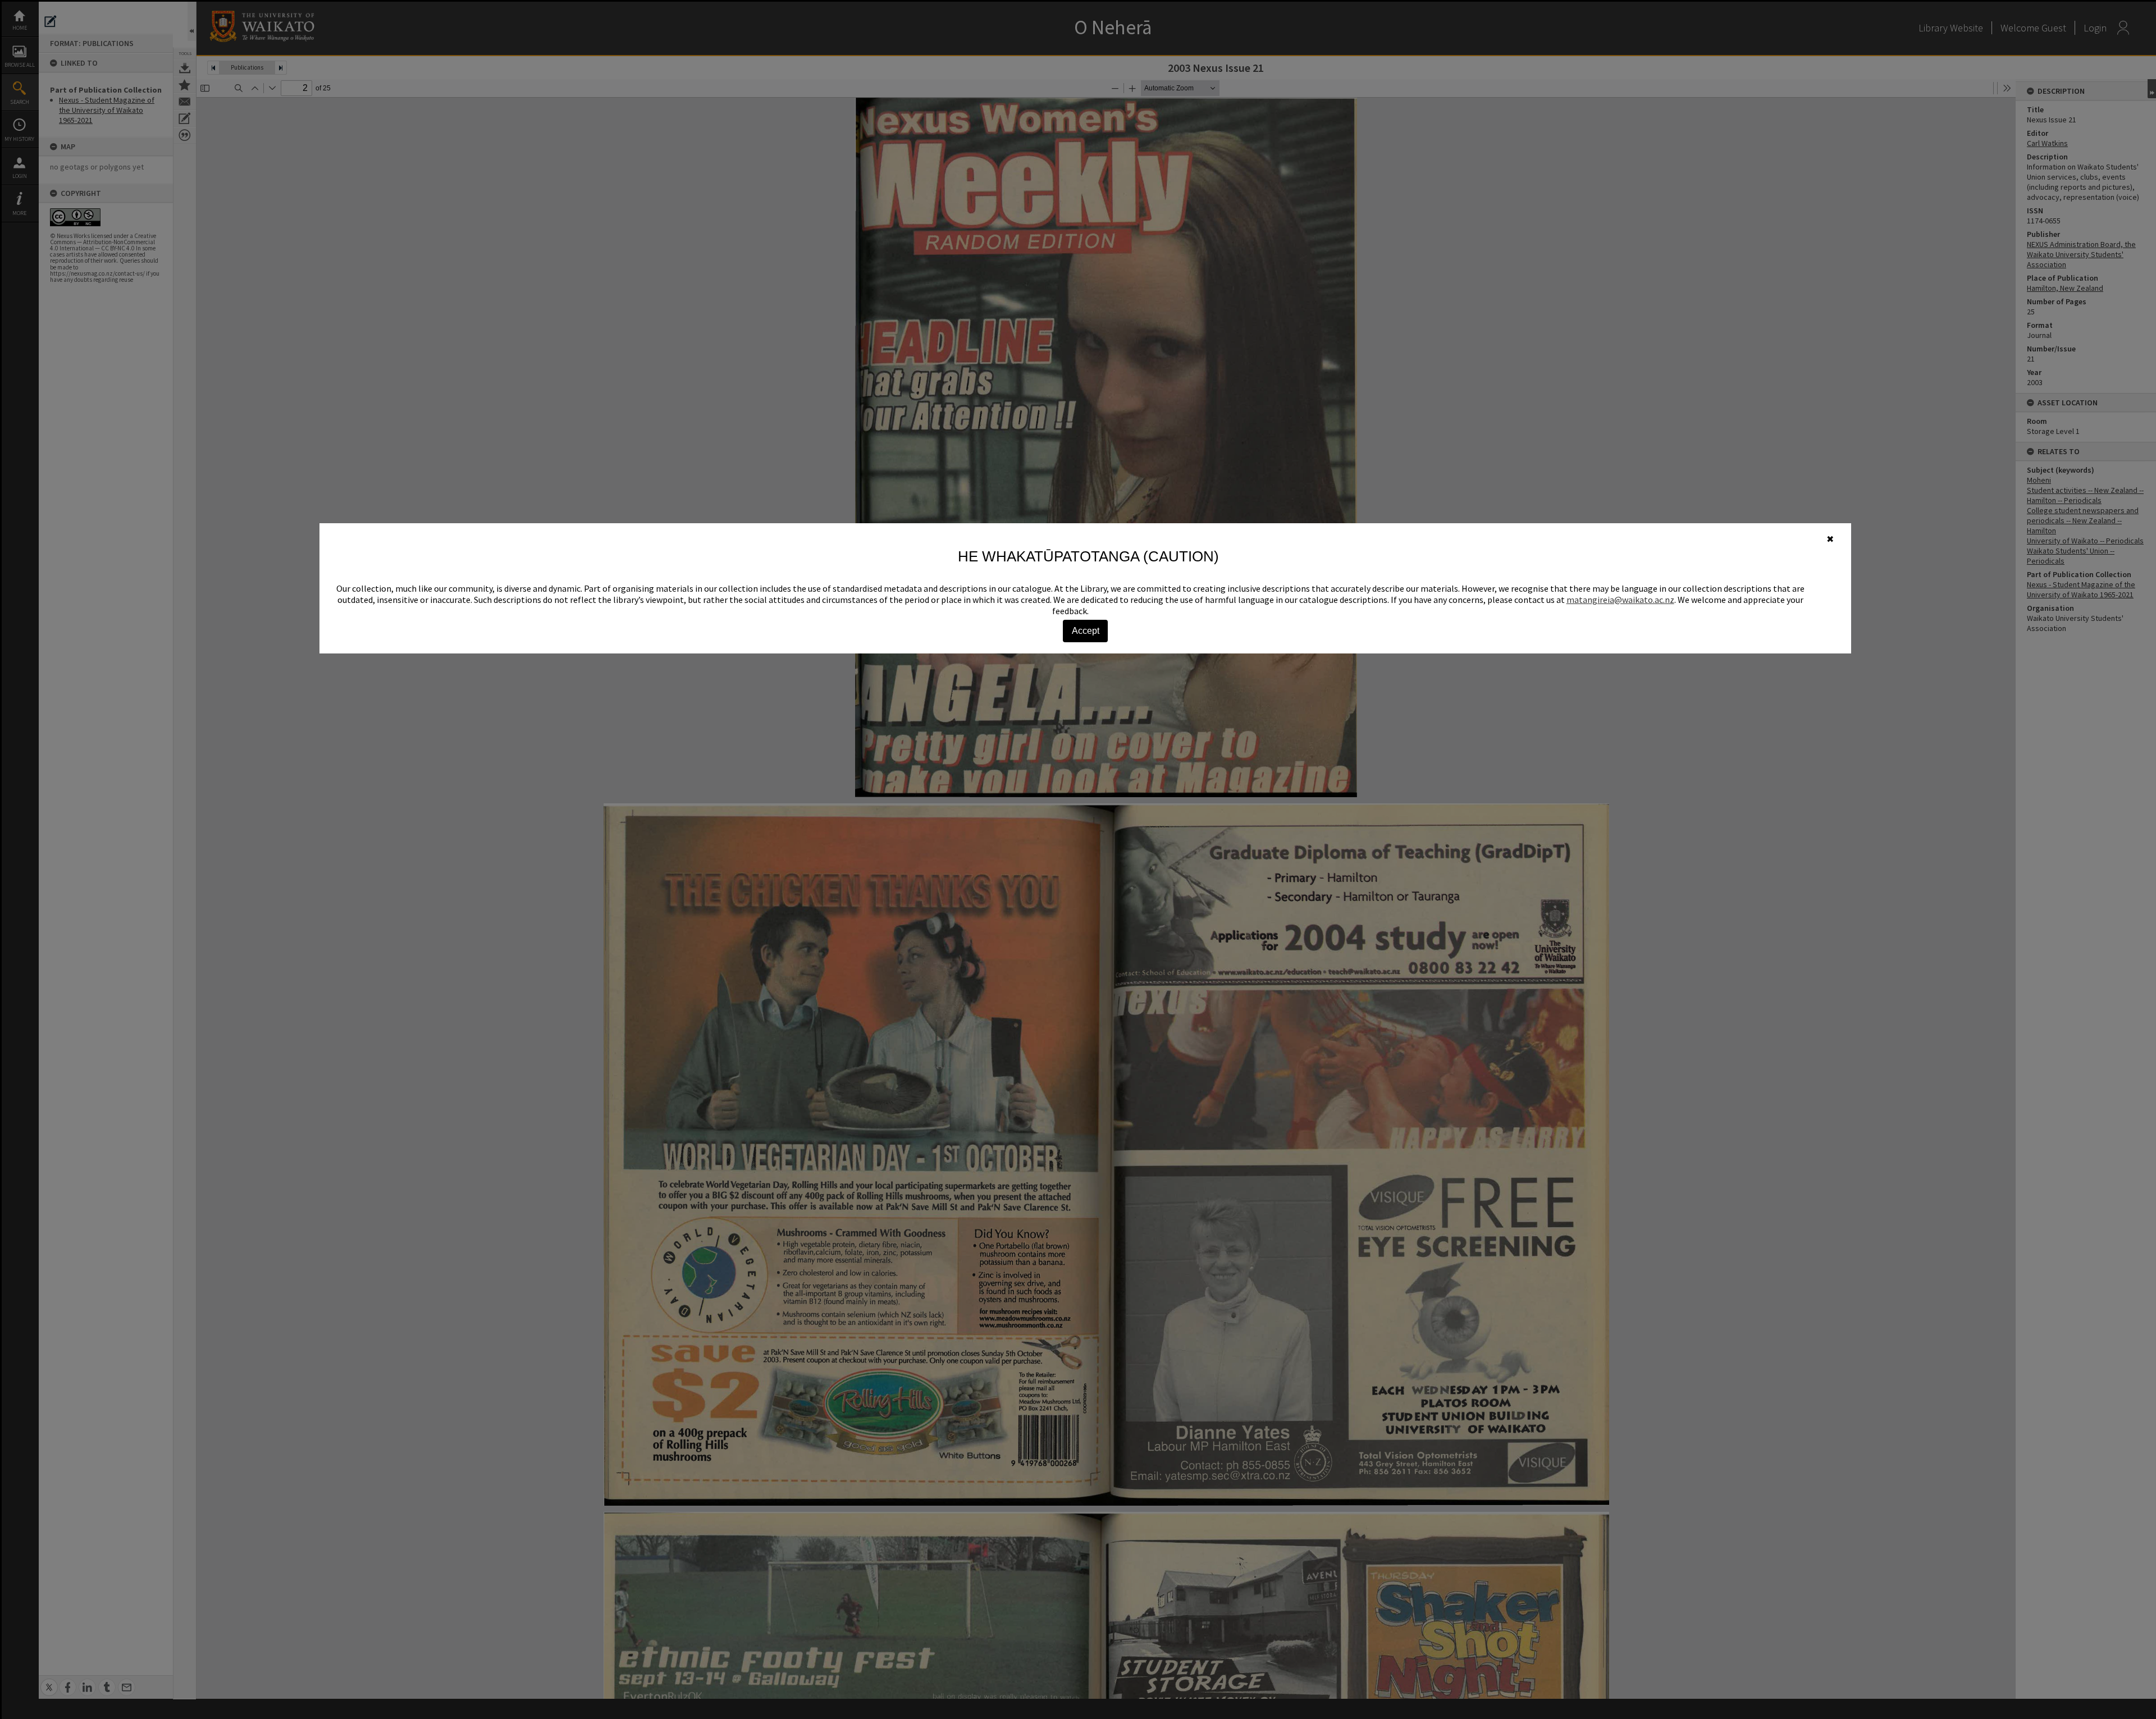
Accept (1086, 631)
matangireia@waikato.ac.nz (1620, 600)
